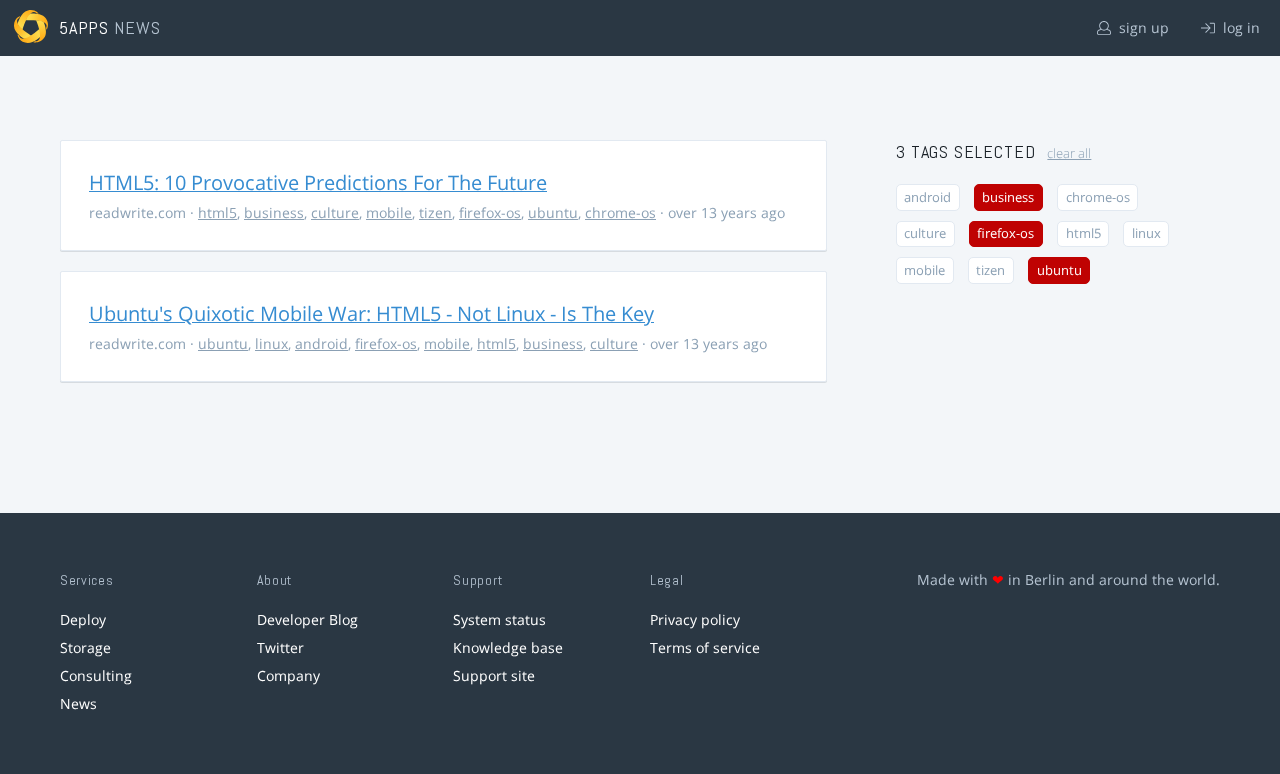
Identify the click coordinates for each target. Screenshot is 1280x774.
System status (499, 619)
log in (1239, 27)
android (321, 343)
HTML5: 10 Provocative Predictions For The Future (318, 182)
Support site (494, 675)
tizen (435, 212)
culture (335, 212)
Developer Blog (307, 619)
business (274, 212)
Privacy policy (695, 619)
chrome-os (620, 212)
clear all (1069, 153)
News (78, 703)
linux (271, 343)
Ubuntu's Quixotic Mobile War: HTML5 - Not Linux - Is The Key (371, 313)
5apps (84, 27)
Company (288, 675)
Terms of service (705, 647)
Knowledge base (508, 647)
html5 (217, 212)
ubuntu (553, 212)
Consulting (96, 675)
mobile (389, 212)
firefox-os (490, 212)
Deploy (83, 619)
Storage (85, 647)
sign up (1142, 27)
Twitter (280, 647)
